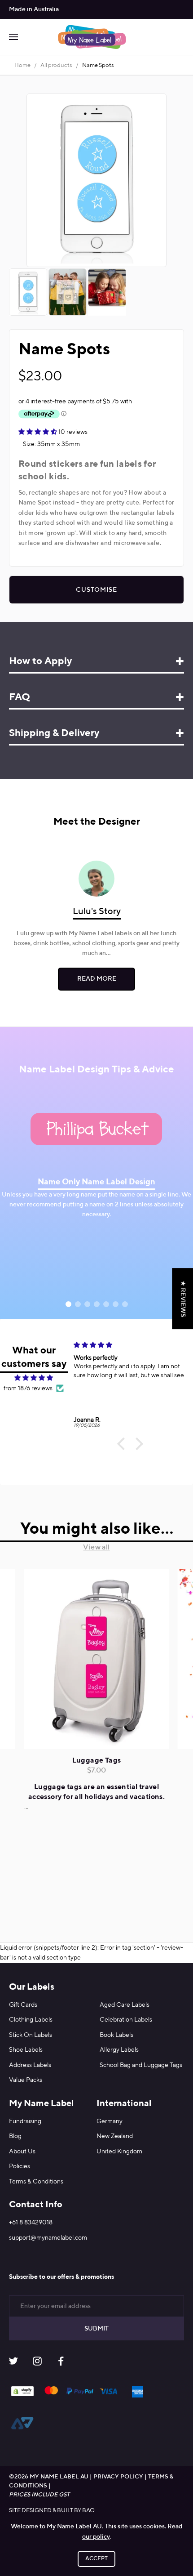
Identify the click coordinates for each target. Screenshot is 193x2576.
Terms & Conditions (36, 2182)
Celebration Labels (126, 2020)
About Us (22, 2152)
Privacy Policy (118, 2477)
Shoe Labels (26, 2050)
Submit (96, 2329)
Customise (96, 590)
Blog (15, 2136)
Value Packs (26, 2080)
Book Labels (116, 2035)
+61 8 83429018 (31, 2223)
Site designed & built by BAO (52, 2511)
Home (22, 65)
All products (56, 65)
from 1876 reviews (28, 1388)
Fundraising (25, 2121)
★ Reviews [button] (183, 1298)
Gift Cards (23, 2005)
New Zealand (115, 2136)
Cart (180, 37)
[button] (123, 1444)
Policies (20, 2166)
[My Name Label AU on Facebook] (61, 2363)
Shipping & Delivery (54, 733)
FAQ (20, 697)
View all (96, 1548)
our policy (96, 2537)
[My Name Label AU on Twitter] (13, 2363)
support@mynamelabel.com (48, 2238)
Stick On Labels (31, 2035)
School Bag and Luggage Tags (141, 2065)
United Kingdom (119, 2152)
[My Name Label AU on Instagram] (37, 2363)
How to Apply (40, 661)
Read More (97, 979)
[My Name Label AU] (92, 37)
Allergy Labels (119, 2050)
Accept (96, 2559)
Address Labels (30, 2065)
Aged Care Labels (125, 2005)
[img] (34, 1378)
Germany (110, 2121)
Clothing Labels (31, 2020)
